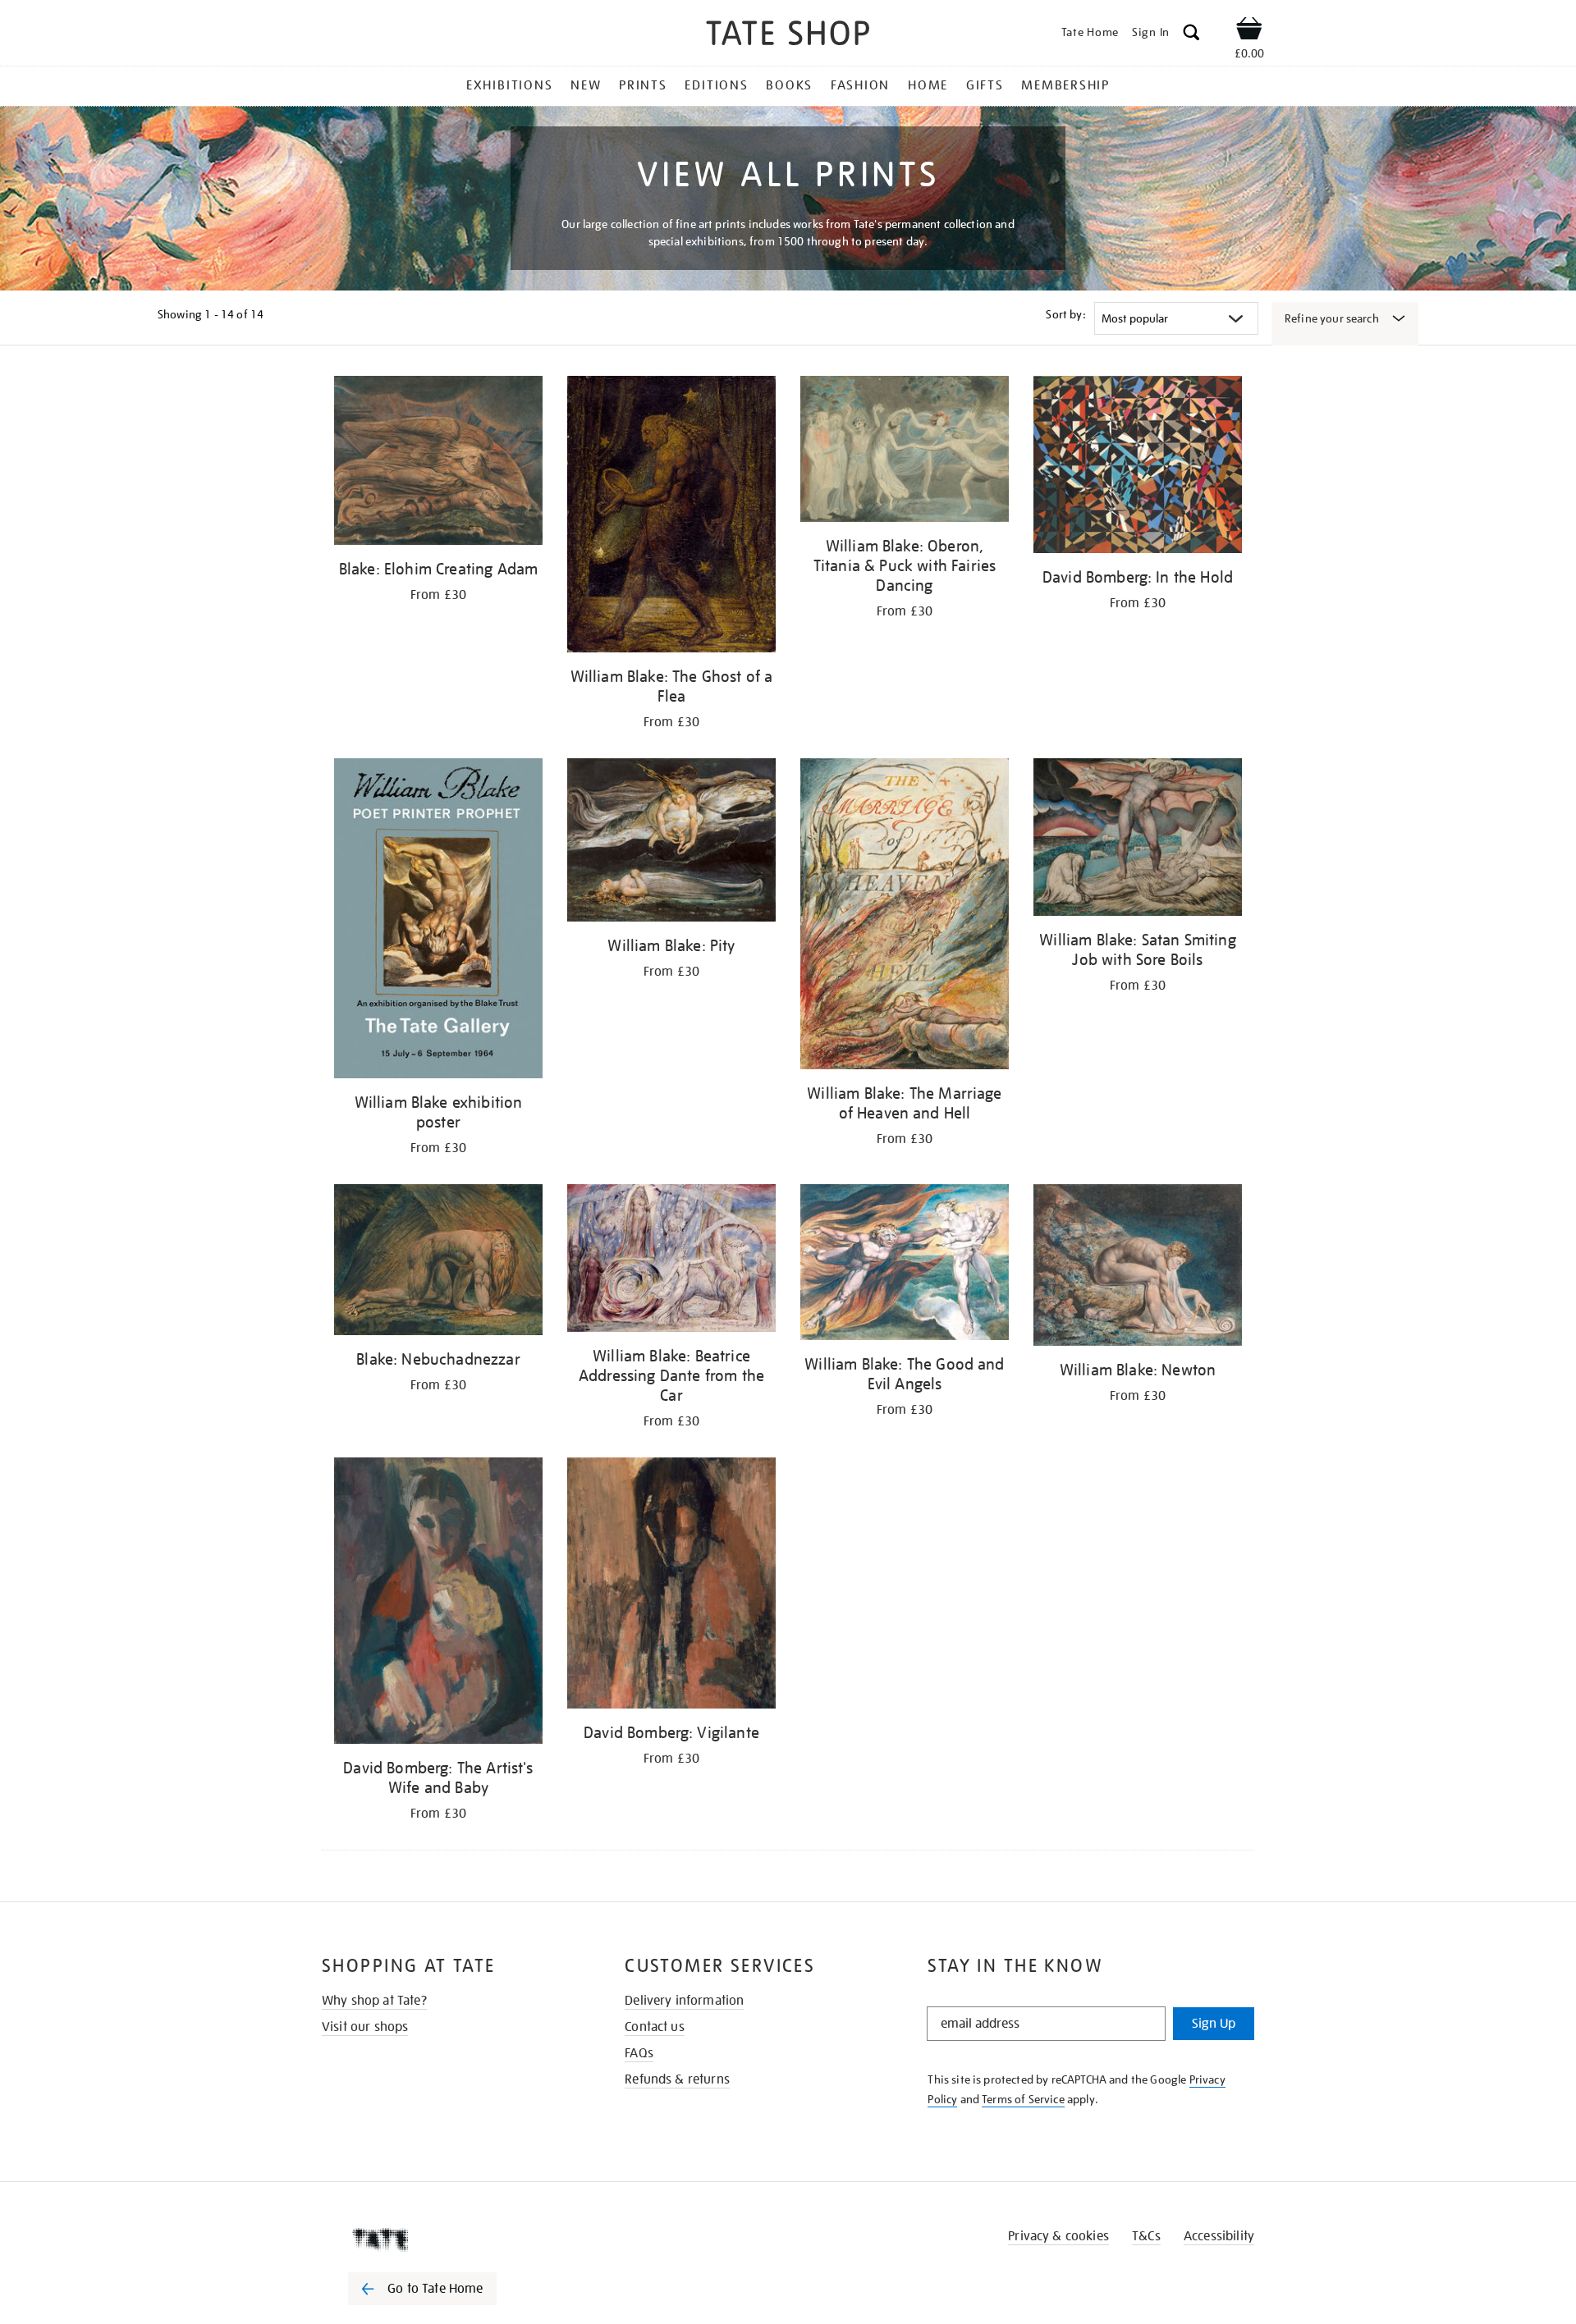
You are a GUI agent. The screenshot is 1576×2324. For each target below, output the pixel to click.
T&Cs (1146, 2236)
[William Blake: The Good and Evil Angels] (905, 1265)
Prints (643, 85)
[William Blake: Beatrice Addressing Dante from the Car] (671, 1260)
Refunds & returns (677, 2079)
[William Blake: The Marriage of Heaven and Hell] (905, 917)
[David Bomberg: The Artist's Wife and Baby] (438, 1603)
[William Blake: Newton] (1138, 1267)
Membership (1065, 85)
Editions (716, 85)
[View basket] (1249, 31)
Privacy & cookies (1058, 2236)
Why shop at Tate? (374, 2001)
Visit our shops (365, 2027)
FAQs (639, 2053)
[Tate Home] (451, 2239)
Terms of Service (1023, 2099)
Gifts (985, 85)
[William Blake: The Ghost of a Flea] (671, 517)
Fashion (860, 85)
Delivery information (684, 2001)
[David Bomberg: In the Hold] (1138, 467)
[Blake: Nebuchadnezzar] (438, 1262)
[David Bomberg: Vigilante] (671, 1586)
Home (928, 85)
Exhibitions (509, 85)
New (586, 85)
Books (789, 85)
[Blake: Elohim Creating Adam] (438, 463)
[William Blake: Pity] (671, 842)
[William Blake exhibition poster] (438, 921)
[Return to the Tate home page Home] (788, 36)
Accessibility (1219, 2236)
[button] (1191, 35)
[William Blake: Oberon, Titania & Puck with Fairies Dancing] (905, 452)
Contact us (655, 2027)
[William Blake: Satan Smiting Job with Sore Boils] (1138, 840)
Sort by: (1065, 314)
